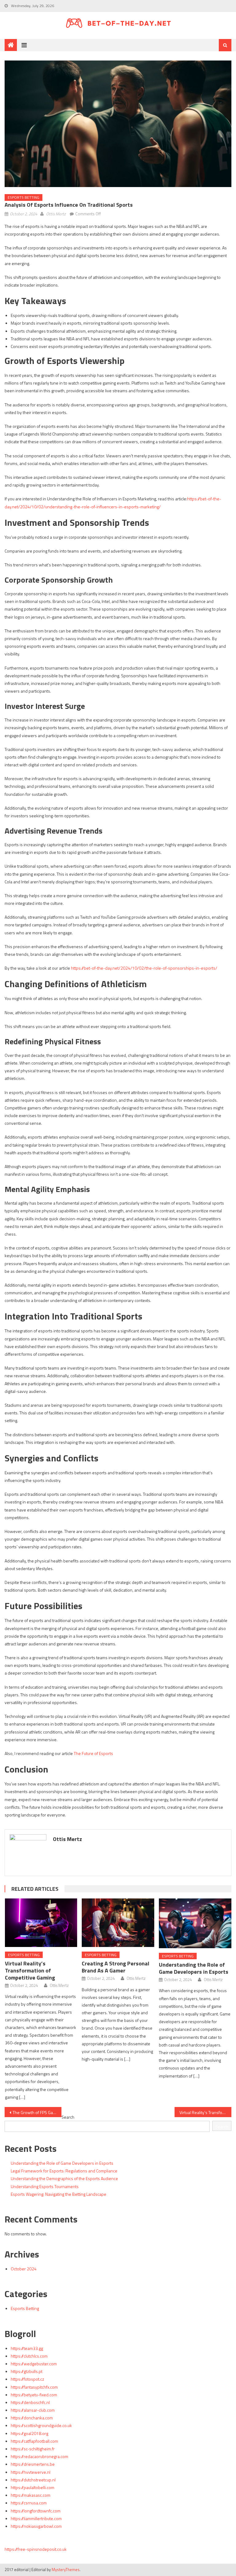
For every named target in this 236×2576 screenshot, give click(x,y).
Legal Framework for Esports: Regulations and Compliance (64, 2171)
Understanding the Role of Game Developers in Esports (194, 1968)
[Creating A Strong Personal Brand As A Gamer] (118, 1923)
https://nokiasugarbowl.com (36, 2526)
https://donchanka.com (32, 2418)
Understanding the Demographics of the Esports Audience (64, 2178)
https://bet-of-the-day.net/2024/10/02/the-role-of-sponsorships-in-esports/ (144, 968)
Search (68, 2117)
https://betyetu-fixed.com (34, 2395)
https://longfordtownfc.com (36, 2511)
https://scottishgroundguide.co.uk (41, 2425)
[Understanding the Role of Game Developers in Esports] (195, 1923)
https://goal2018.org (29, 2433)
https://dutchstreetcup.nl (33, 2480)
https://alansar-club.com (33, 2410)
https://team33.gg (27, 2348)
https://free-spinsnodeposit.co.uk (36, 2549)
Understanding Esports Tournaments (45, 2186)
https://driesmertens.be (33, 2464)
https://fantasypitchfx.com (34, 2387)
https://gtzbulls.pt (27, 2371)
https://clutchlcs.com (29, 2356)
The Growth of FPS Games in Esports (37, 2112)
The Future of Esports (93, 1753)
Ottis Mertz (56, 214)
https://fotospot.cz (28, 2379)
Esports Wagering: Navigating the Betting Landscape (59, 2194)
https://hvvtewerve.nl (31, 2472)
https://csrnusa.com (29, 2503)
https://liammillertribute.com (36, 2518)
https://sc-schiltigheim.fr (33, 2449)
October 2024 (24, 2269)
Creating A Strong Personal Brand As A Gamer (116, 1967)
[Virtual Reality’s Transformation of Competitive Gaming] (41, 1923)
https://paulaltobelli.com (33, 2487)
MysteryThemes (66, 2570)
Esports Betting (24, 197)
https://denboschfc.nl (30, 2402)
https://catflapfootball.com (34, 2441)
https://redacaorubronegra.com (39, 2456)
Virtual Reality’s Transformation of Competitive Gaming (30, 1970)
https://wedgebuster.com (34, 2364)
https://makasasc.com (31, 2495)
